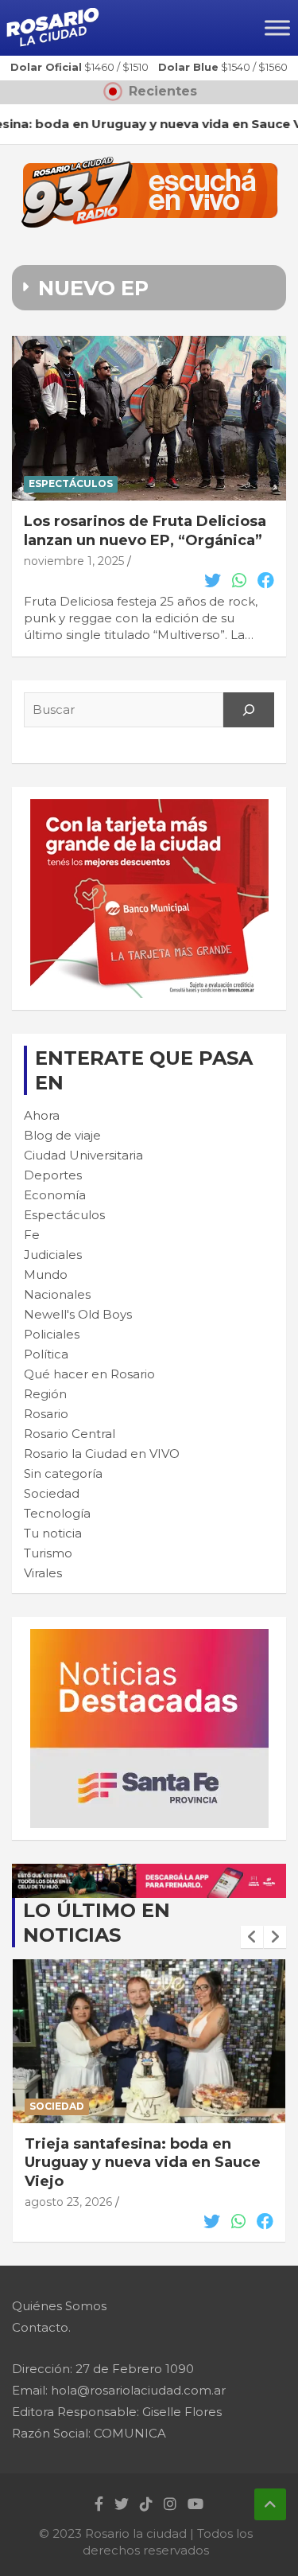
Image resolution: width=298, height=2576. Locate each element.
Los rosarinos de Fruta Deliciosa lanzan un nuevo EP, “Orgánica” (145, 530)
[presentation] (252, 1937)
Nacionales (57, 1294)
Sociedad (52, 1493)
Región (45, 1394)
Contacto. (41, 2327)
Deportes (53, 1175)
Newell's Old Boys (78, 1314)
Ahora (42, 1115)
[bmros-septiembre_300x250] (149, 807)
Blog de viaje (62, 1135)
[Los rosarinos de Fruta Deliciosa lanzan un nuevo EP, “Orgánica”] (149, 419)
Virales (43, 1573)
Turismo (48, 1553)
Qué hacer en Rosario (89, 1374)
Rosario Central (70, 1434)
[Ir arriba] (270, 2504)
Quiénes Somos (59, 2306)
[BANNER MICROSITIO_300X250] (149, 1637)
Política (46, 1354)
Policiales (52, 1334)
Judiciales (53, 1255)
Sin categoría (63, 1473)
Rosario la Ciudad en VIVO (102, 1454)
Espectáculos (71, 483)
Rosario (46, 1414)
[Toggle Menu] (277, 27)
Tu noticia (53, 1533)
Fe (32, 1235)
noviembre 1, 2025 (74, 561)
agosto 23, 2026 (68, 2202)
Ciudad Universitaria (83, 1155)
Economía (55, 1195)
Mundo (46, 1274)
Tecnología (57, 1513)
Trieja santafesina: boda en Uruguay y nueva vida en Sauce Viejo (143, 2163)
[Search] (249, 710)
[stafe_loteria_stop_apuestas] (149, 1872)
